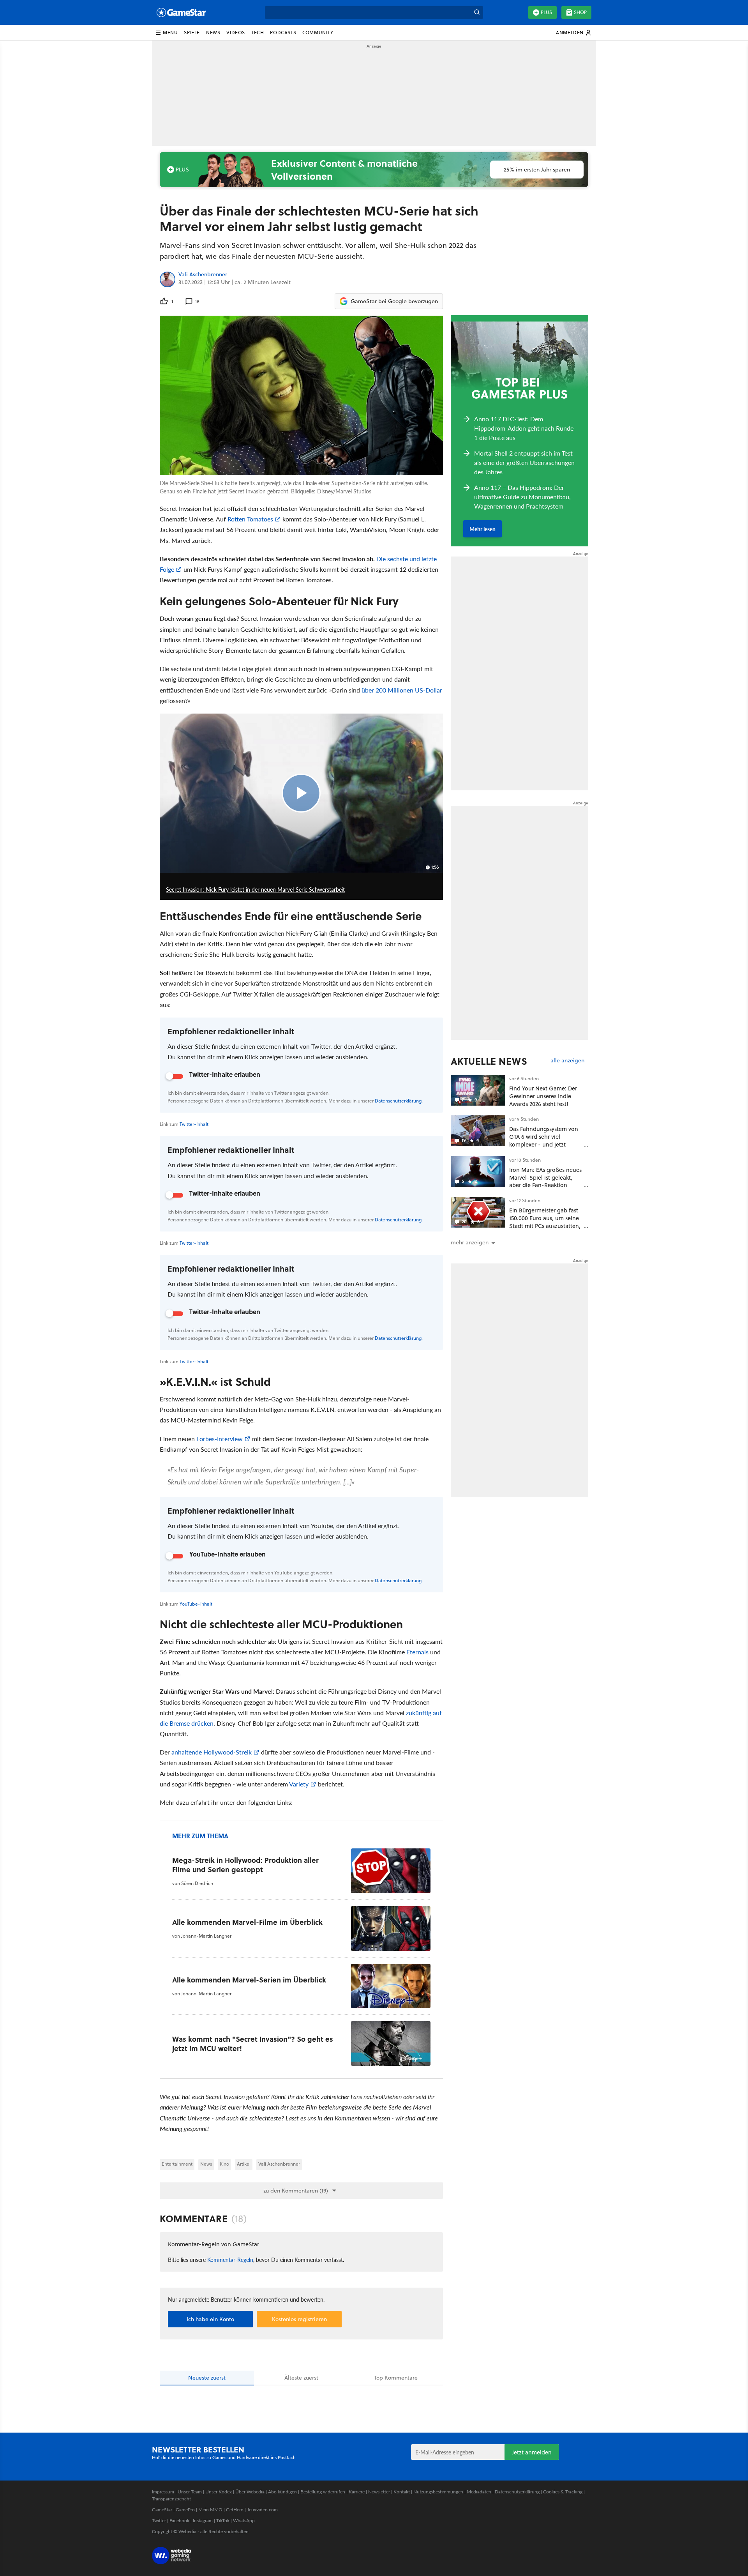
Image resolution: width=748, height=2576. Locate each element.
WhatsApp (244, 2520)
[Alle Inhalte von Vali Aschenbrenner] (168, 279)
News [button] (213, 33)
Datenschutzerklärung (398, 1101)
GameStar (162, 2510)
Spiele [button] (192, 33)
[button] (166, 33)
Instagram (203, 2520)
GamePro (185, 2510)
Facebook (179, 2520)
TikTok (223, 2520)
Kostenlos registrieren (299, 2319)
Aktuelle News (489, 1061)
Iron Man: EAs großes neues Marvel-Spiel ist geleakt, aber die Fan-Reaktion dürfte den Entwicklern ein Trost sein (545, 1185)
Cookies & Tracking (563, 2492)
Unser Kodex (219, 2492)
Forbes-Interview (220, 1439)
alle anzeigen (567, 1061)
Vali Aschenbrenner (203, 275)
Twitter (159, 2520)
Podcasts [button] (283, 33)
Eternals (417, 1652)
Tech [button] (258, 33)
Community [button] (318, 33)
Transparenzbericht (171, 2499)
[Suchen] (477, 12)
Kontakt (402, 2492)
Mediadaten (479, 2492)
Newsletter (379, 2492)
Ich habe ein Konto (210, 2319)
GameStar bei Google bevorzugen (394, 301)
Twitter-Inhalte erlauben (225, 1074)
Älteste (301, 2378)
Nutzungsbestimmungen (438, 2492)
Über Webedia (250, 2492)
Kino (224, 2164)
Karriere (357, 2492)
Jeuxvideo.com (262, 2510)
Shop (580, 12)
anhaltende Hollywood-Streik (212, 1752)
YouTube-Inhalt (196, 1604)
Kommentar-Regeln (230, 2260)
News (206, 2164)
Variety (299, 1784)
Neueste (207, 2378)
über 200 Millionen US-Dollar (402, 690)
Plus (546, 12)
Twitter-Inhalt (194, 1361)
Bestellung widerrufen (323, 2492)
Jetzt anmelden (532, 2452)
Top (396, 2378)
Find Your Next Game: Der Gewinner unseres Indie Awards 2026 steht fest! (543, 1096)
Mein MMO (210, 2510)
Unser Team (190, 2492)
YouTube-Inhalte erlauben (228, 1554)
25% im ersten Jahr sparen (537, 170)
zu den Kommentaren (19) (296, 2191)
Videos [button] (236, 33)
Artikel (244, 2164)
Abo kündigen (282, 2492)
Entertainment (177, 2164)
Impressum (163, 2492)
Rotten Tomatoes (250, 519)
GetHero (235, 2510)
